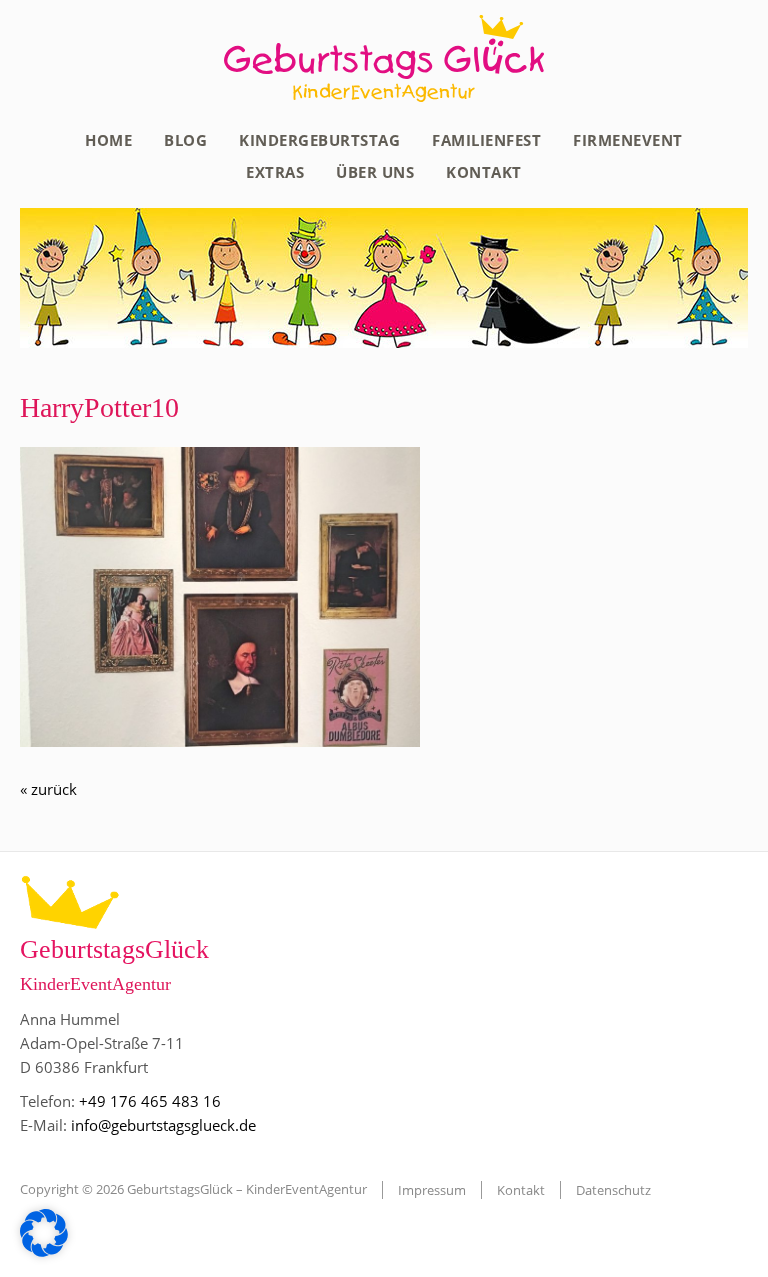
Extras (275, 172)
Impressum (432, 1190)
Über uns (375, 172)
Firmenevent (628, 140)
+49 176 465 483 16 (150, 1101)
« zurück (48, 789)
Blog (185, 140)
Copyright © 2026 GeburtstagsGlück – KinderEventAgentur (193, 1189)
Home (108, 140)
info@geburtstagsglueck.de (163, 1125)
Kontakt (484, 172)
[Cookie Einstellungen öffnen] (44, 1251)
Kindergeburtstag (319, 140)
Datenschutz (613, 1190)
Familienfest (486, 140)
